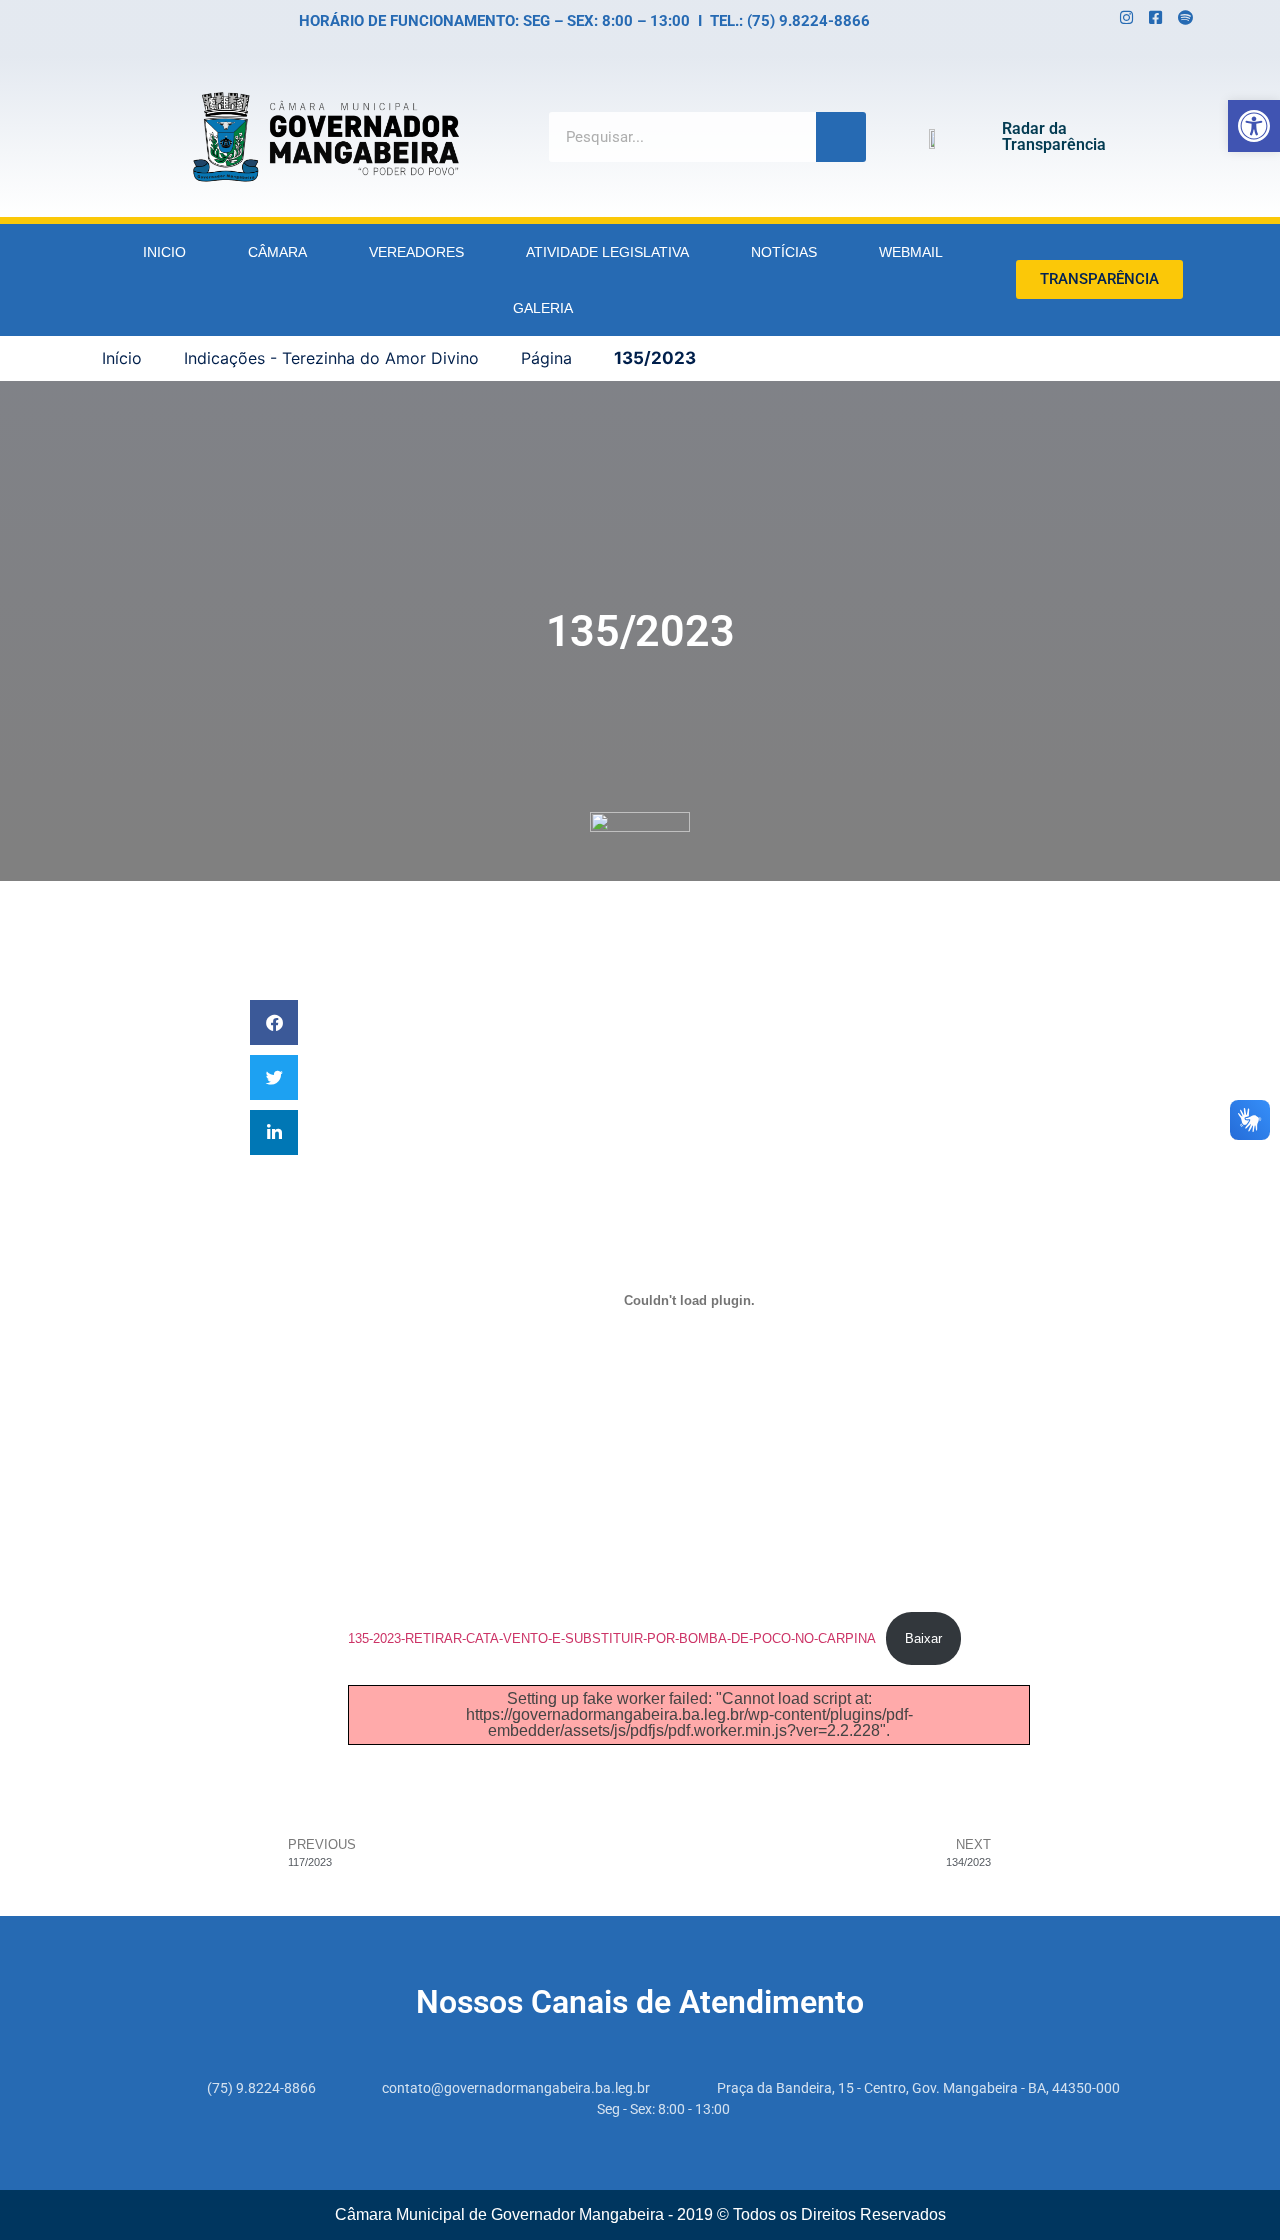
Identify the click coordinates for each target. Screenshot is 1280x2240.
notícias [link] (784, 252)
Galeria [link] (543, 308)
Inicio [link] (164, 252)
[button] (274, 1022)
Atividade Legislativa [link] (607, 252)
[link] (1254, 126)
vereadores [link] (416, 252)
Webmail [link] (911, 252)
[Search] (841, 137)
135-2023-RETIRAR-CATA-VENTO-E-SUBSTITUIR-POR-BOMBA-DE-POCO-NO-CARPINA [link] (612, 1638)
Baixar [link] (923, 1638)
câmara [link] (277, 252)
